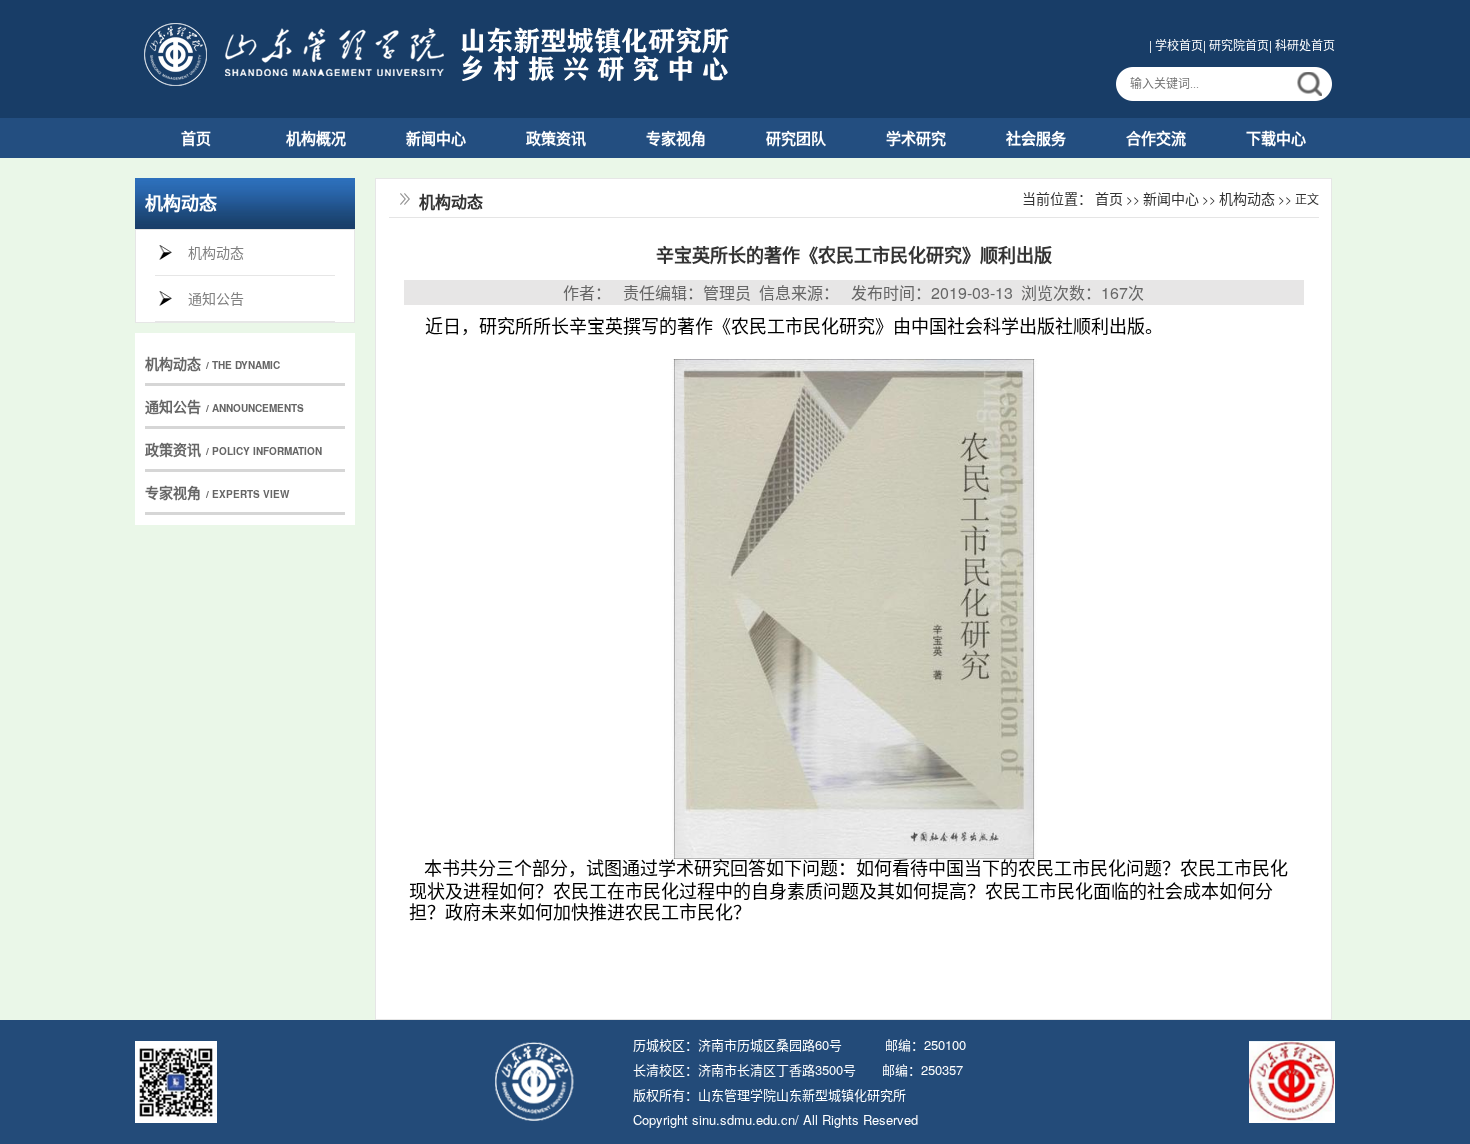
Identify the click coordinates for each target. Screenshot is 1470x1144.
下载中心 (1276, 138)
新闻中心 (436, 138)
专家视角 (676, 138)
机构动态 (216, 252)
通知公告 (216, 298)
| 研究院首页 (1236, 44)
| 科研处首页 (1302, 44)
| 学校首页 (1176, 44)
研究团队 (796, 138)
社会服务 (1036, 138)
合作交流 (1156, 138)
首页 (196, 138)
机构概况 (316, 138)
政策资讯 (556, 138)
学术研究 (916, 138)
